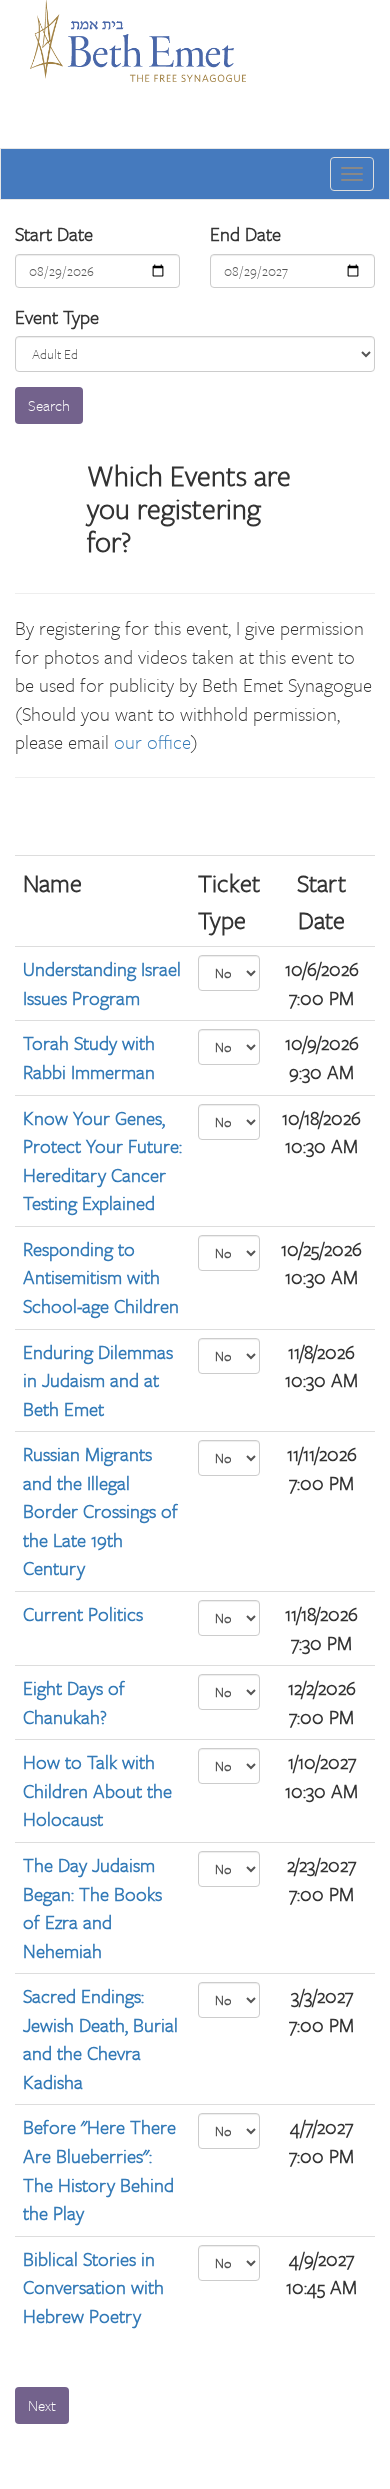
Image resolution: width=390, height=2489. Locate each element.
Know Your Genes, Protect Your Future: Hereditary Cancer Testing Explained (102, 1160)
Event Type (57, 316)
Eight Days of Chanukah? (74, 1702)
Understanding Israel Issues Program (102, 983)
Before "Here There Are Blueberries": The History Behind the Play (99, 2169)
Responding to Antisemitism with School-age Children (101, 1277)
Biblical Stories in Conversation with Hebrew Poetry (93, 2287)
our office (152, 741)
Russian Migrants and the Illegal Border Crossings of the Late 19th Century (100, 1510)
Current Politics (83, 1613)
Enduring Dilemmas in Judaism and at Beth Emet (98, 1380)
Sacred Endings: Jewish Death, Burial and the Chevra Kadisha (100, 2038)
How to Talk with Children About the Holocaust (97, 1790)
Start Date (54, 233)
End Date (245, 233)
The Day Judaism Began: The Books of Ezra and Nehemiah (92, 1907)
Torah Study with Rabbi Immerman (89, 1057)
